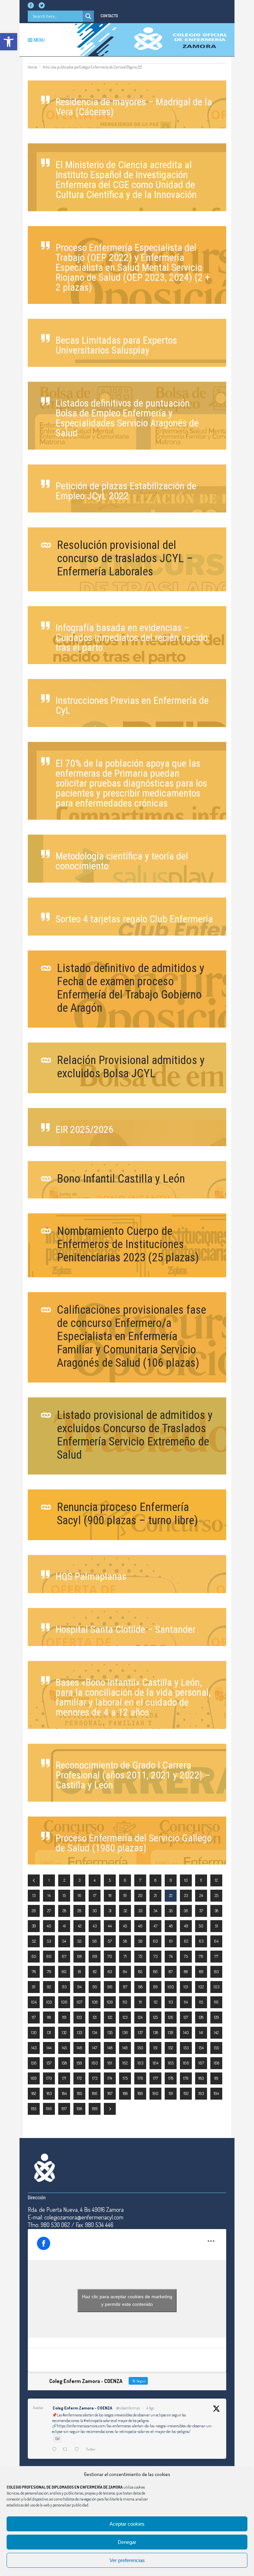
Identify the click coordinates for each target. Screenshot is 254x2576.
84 (125, 1971)
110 (125, 2002)
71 (125, 1956)
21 (155, 1895)
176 (140, 2078)
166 (186, 2063)
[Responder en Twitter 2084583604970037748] (56, 2450)
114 (186, 2002)
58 (125, 1941)
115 (201, 2002)
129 (216, 2017)
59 (140, 1941)
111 (140, 2002)
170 (49, 2078)
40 (49, 1926)
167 (201, 2063)
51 (216, 1926)
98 (140, 1987)
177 (156, 2078)
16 (80, 1895)
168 (216, 2063)
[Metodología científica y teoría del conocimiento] (127, 859)
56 (95, 1941)
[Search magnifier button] (88, 16)
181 (216, 2078)
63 (201, 1941)
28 (64, 1911)
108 (95, 2002)
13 (34, 1895)
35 (171, 1911)
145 (64, 2048)
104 (34, 2002)
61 (171, 1941)
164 (156, 2063)
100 (171, 1987)
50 (201, 1926)
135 (110, 2032)
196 (49, 2109)
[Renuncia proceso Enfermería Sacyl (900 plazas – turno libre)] (127, 1515)
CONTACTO (109, 16)
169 (34, 2078)
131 (49, 2032)
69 (95, 1956)
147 (95, 2048)
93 (64, 1987)
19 (125, 1895)
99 (155, 1987)
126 (171, 2017)
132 (64, 2032)
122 (110, 2017)
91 (34, 1987)
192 (186, 2093)
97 (125, 1987)
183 (49, 2093)
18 (110, 1895)
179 (186, 2078)
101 (186, 1987)
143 (34, 2048)
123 (125, 2017)
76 (201, 1956)
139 (171, 2032)
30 (95, 1911)
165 (171, 2063)
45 (125, 1926)
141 (201, 2032)
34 (155, 1911)
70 (110, 1956)
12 (216, 1880)
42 (80, 1926)
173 (95, 2078)
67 (64, 1956)
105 (49, 2002)
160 (95, 2063)
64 (216, 1941)
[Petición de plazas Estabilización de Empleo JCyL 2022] (127, 488)
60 (155, 1941)
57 (110, 1941)
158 (64, 2063)
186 (95, 2093)
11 (201, 1880)
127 (186, 2017)
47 (155, 1926)
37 (201, 1911)
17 (95, 1895)
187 (110, 2093)
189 (140, 2093)
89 (201, 1971)
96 (110, 1987)
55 (79, 1941)
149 (125, 2048)
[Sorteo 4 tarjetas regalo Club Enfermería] (127, 917)
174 (110, 2078)
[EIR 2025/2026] (127, 1127)
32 (125, 1911)
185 (80, 2093)
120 (79, 2017)
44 (110, 1926)
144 (49, 2048)
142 (216, 2032)
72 (140, 1956)
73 (155, 1956)
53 (49, 1941)
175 (125, 2078)
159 (79, 2063)
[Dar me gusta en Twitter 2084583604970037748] (79, 2450)
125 (155, 2017)
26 (34, 1911)
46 (140, 1926)
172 (79, 2078)
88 (186, 1971)
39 (34, 1926)
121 (95, 2017)
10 (186, 1880)
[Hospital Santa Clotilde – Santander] (127, 1627)
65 (34, 1956)
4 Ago (150, 2408)
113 (171, 2002)
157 (49, 2063)
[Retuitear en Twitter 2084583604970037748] (67, 2450)
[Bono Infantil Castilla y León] (127, 1180)
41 (64, 1926)
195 (34, 2109)
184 (64, 2093)
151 (155, 2048)
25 (216, 1895)
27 (49, 1911)
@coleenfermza (128, 2408)
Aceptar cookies (127, 2524)
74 (171, 1956)
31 (110, 1911)
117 (34, 2017)
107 (80, 2002)
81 (80, 1971)
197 (64, 2109)
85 (140, 1971)
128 (201, 2017)
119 (64, 2017)
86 (155, 1971)
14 (49, 1895)
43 (95, 1926)
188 (125, 2093)
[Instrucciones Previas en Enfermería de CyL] (127, 703)
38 (216, 1911)
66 (49, 1956)
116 (216, 2002)
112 (156, 2002)
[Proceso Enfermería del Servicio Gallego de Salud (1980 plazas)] (127, 1841)
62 (186, 1941)
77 (216, 1956)
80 (64, 1971)
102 (201, 1987)
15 (64, 1895)
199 (95, 2109)
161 (110, 2063)
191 (171, 2093)
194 (216, 2093)
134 (95, 2032)
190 (155, 2093)
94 (80, 1987)
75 (186, 1956)
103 (216, 1987)
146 (80, 2048)
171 (64, 2078)
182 (34, 2093)
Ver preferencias (127, 2560)
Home (32, 67)
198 (79, 2109)
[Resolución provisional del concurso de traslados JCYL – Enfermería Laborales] (127, 559)
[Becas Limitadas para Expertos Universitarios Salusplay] (127, 343)
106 (64, 2002)
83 (110, 1971)
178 (171, 2078)
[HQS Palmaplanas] (127, 1574)
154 (201, 2048)
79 (49, 1971)
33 (140, 1911)
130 (34, 2032)
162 (125, 2063)
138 (156, 2032)
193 (201, 2093)
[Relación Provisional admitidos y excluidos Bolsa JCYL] (127, 1068)
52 (34, 1941)
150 (140, 2048)
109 (110, 2002)
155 (216, 2048)
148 (110, 2048)
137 (140, 2032)
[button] (9, 42)
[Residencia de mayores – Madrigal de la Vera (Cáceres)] (127, 104)
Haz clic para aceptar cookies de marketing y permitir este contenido (127, 2300)
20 (140, 1895)
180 (201, 2078)
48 (171, 1926)
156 (34, 2063)
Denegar (127, 2542)
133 (80, 2032)
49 (186, 1926)
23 (186, 1895)
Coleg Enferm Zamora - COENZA (82, 2408)
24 (201, 1895)
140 (186, 2032)
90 (216, 1971)
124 (140, 2017)
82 (95, 1971)
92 (49, 1987)
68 (79, 1956)
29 (79, 1911)
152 (171, 2048)
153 (186, 2048)
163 (140, 2063)
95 (95, 1987)
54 (64, 1941)
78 (34, 1971)
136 (125, 2032)
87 (171, 1971)
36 (186, 1911)
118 (49, 2017)
